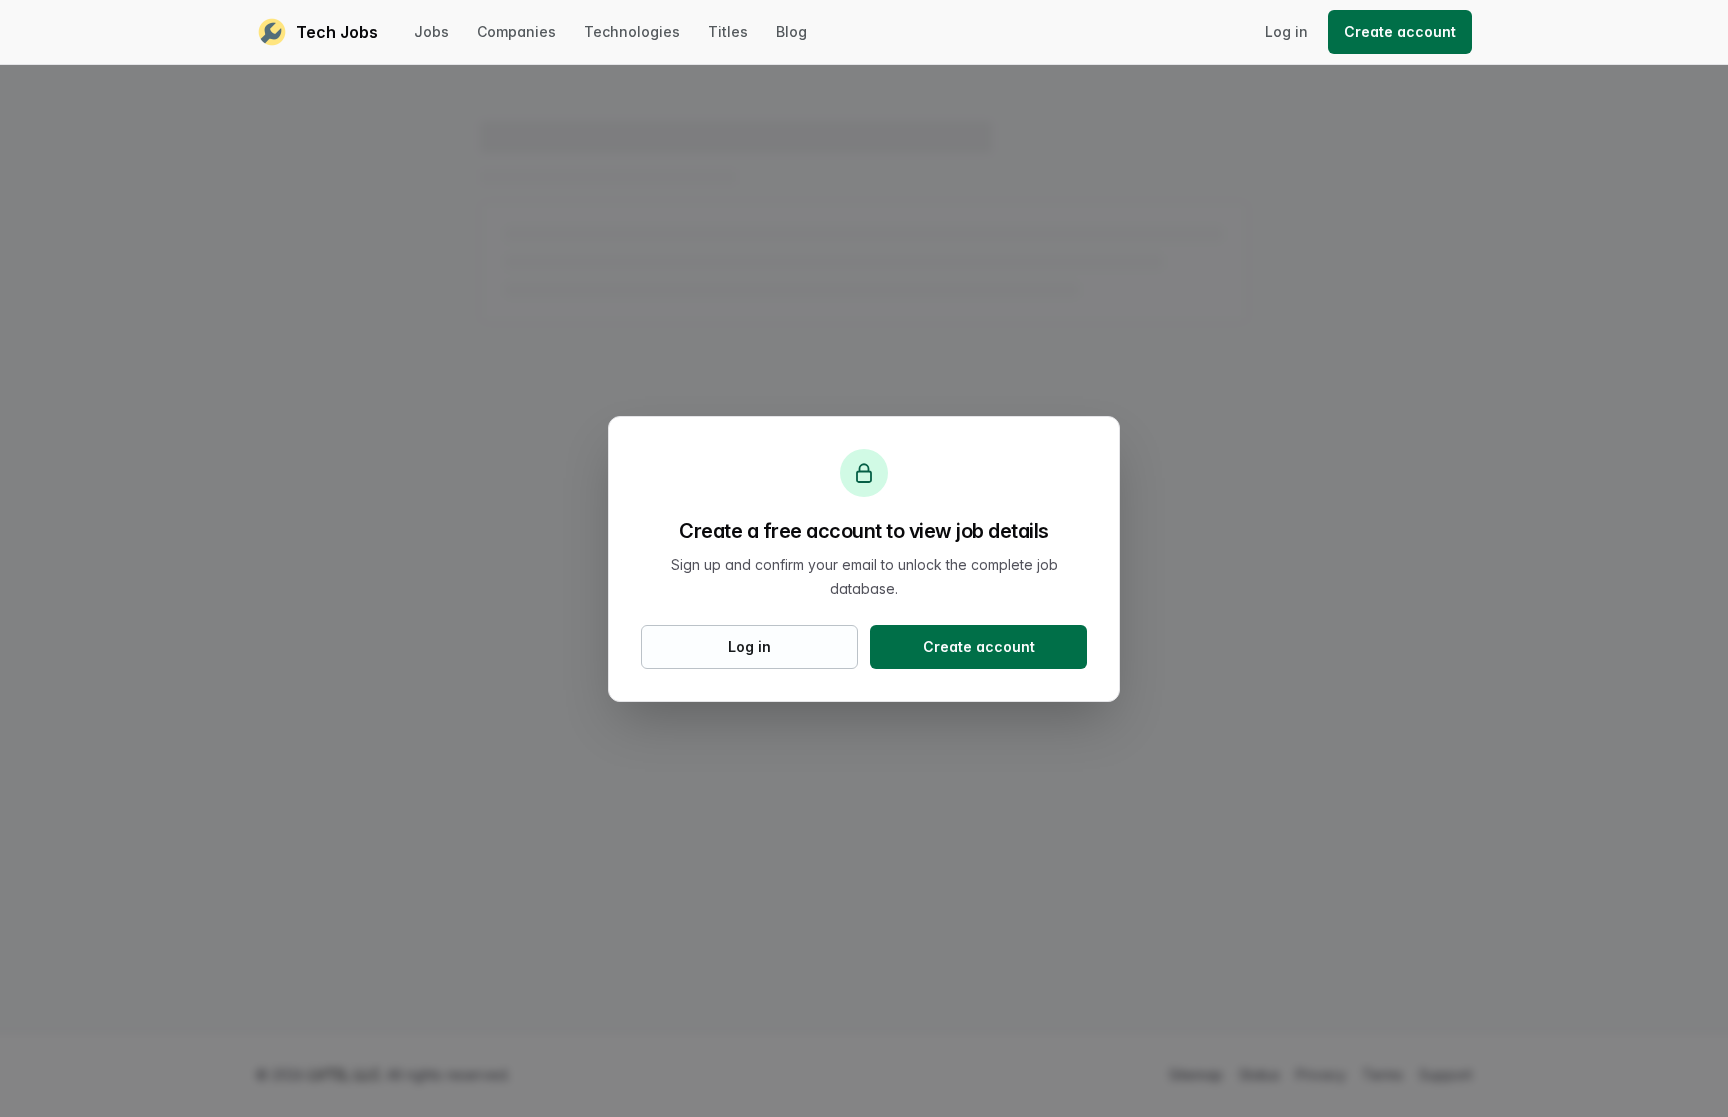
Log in (1286, 31)
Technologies (632, 31)
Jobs (431, 31)
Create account (1400, 31)
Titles (728, 31)
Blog (791, 31)
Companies (516, 31)
